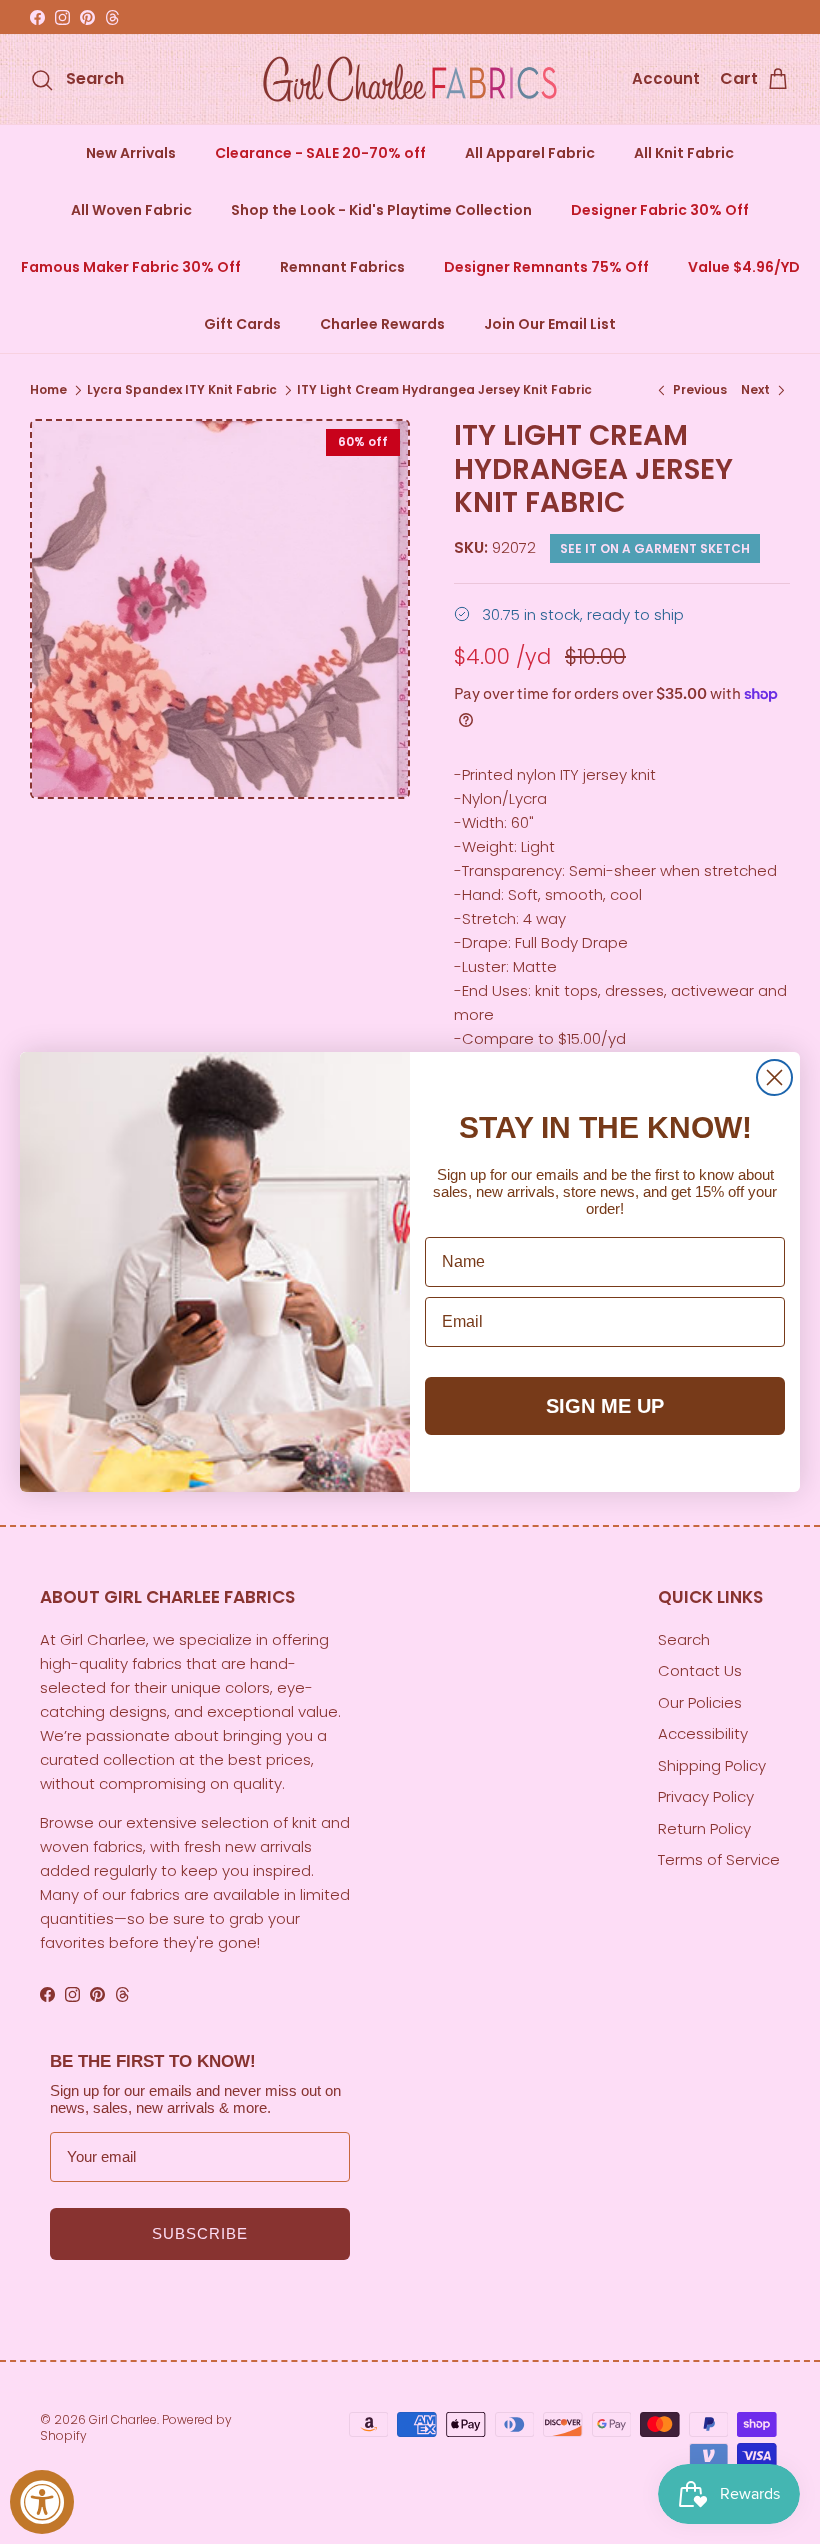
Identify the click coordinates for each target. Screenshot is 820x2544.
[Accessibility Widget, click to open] (42, 2502)
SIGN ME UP (605, 1406)
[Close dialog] (774, 1077)
